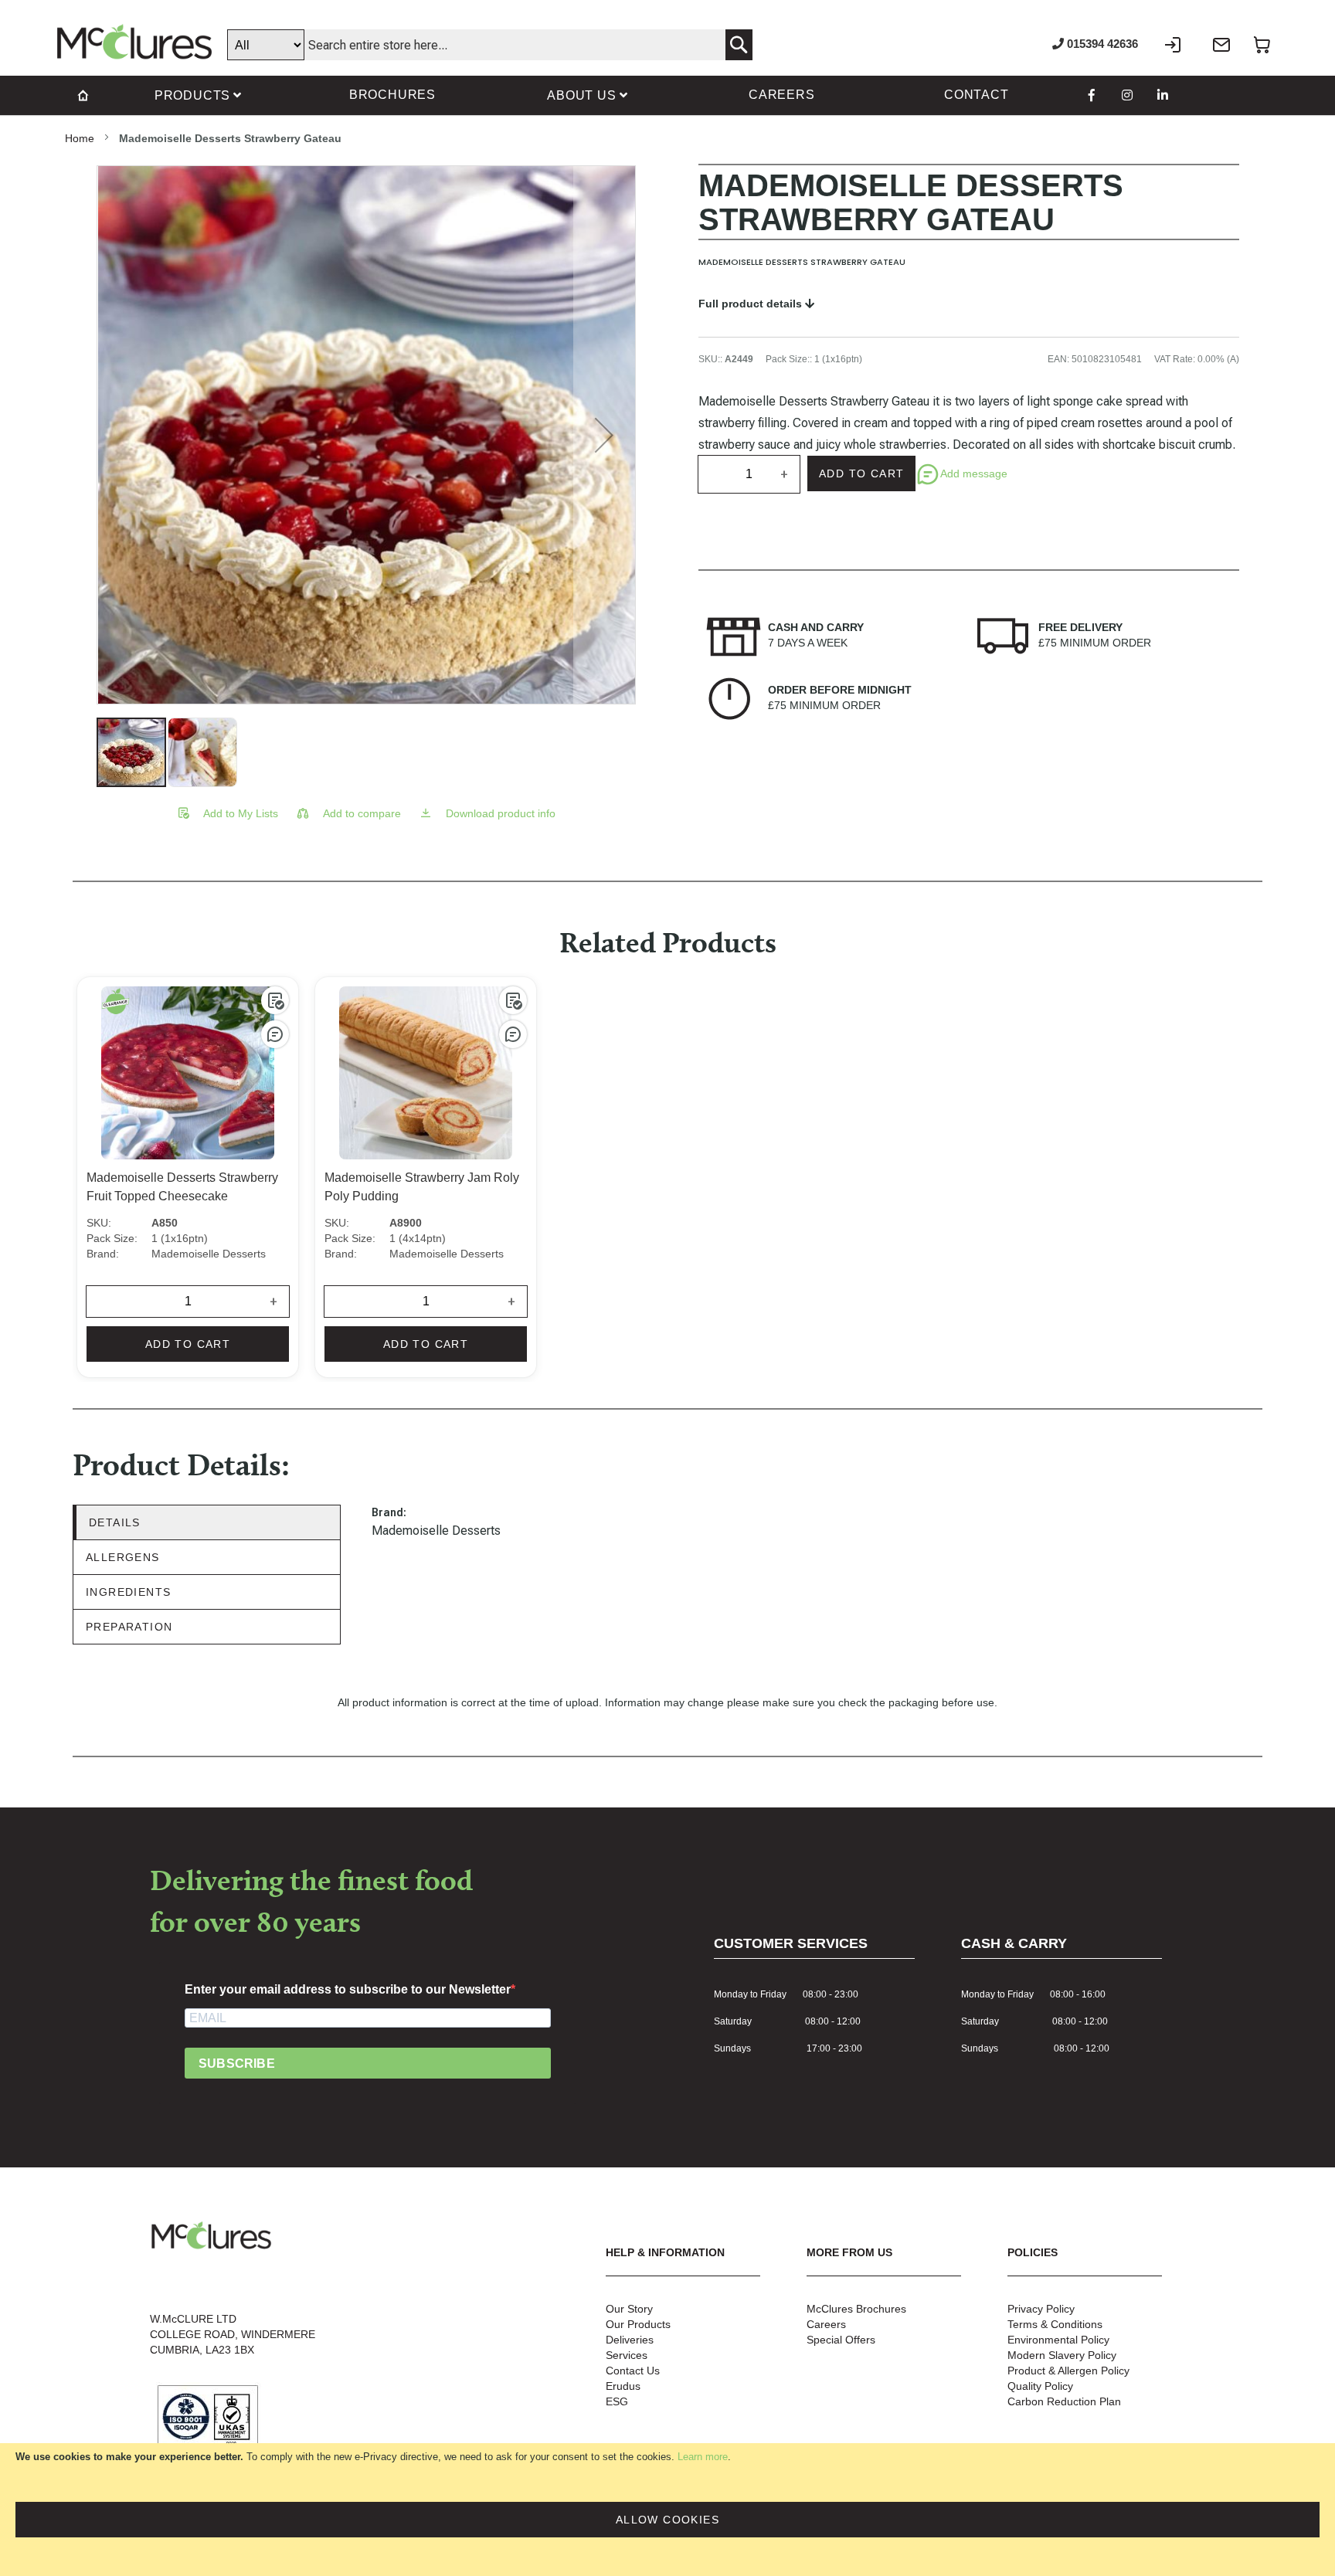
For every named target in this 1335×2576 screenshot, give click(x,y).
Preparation (129, 1627)
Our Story (629, 2309)
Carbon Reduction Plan (1064, 2401)
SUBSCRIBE (237, 2064)
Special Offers (841, 2340)
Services (627, 2355)
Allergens (123, 1557)
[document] (667, 2510)
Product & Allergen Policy (1068, 2371)
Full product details (752, 304)
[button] (604, 435)
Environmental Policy (1058, 2340)
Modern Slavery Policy (1062, 2355)
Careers (826, 2324)
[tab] (207, 1523)
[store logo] (134, 42)
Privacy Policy (1041, 2309)
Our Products (638, 2324)
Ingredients (128, 1592)
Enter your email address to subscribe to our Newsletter (348, 1989)
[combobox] (490, 45)
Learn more (703, 2457)
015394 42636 (1101, 44)
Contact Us (633, 2371)
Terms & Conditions (1055, 2324)
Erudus (623, 2386)
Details (115, 1522)
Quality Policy (1040, 2386)
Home (80, 138)
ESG (617, 2401)
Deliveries (630, 2340)
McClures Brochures (856, 2309)
